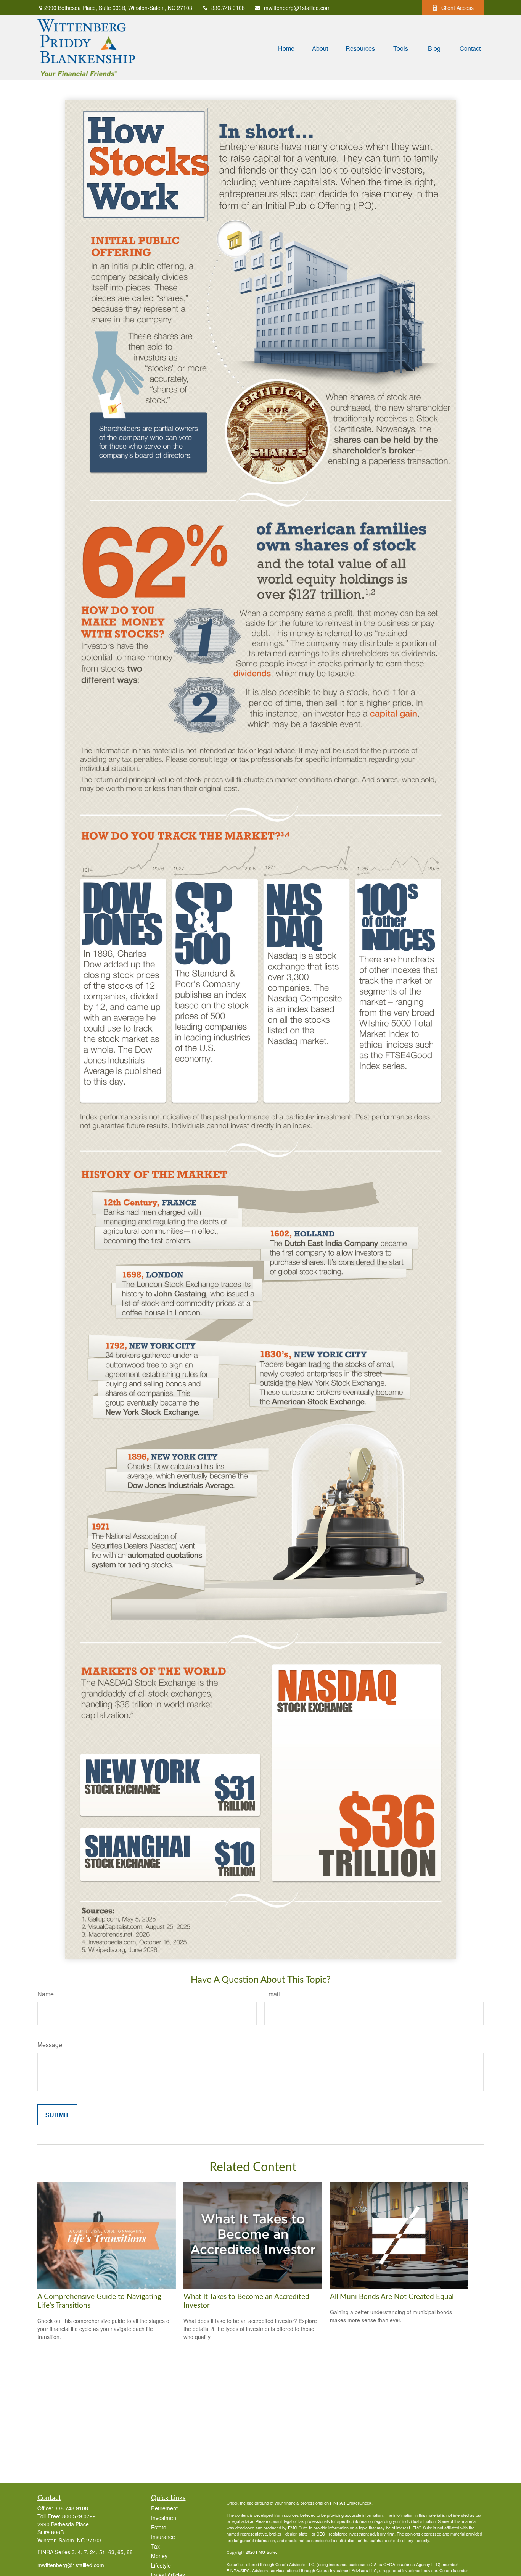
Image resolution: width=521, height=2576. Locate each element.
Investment (164, 2518)
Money (159, 2556)
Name (46, 1994)
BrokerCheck (359, 2503)
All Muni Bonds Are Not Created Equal (392, 2297)
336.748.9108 (228, 8)
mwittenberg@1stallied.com (297, 8)
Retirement (164, 2508)
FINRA (233, 2570)
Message (50, 2045)
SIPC (245, 2570)
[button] (286, 48)
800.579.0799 (79, 2516)
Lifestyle (161, 2565)
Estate (159, 2527)
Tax (155, 2546)
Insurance (163, 2537)
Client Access (457, 8)
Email (272, 1994)
